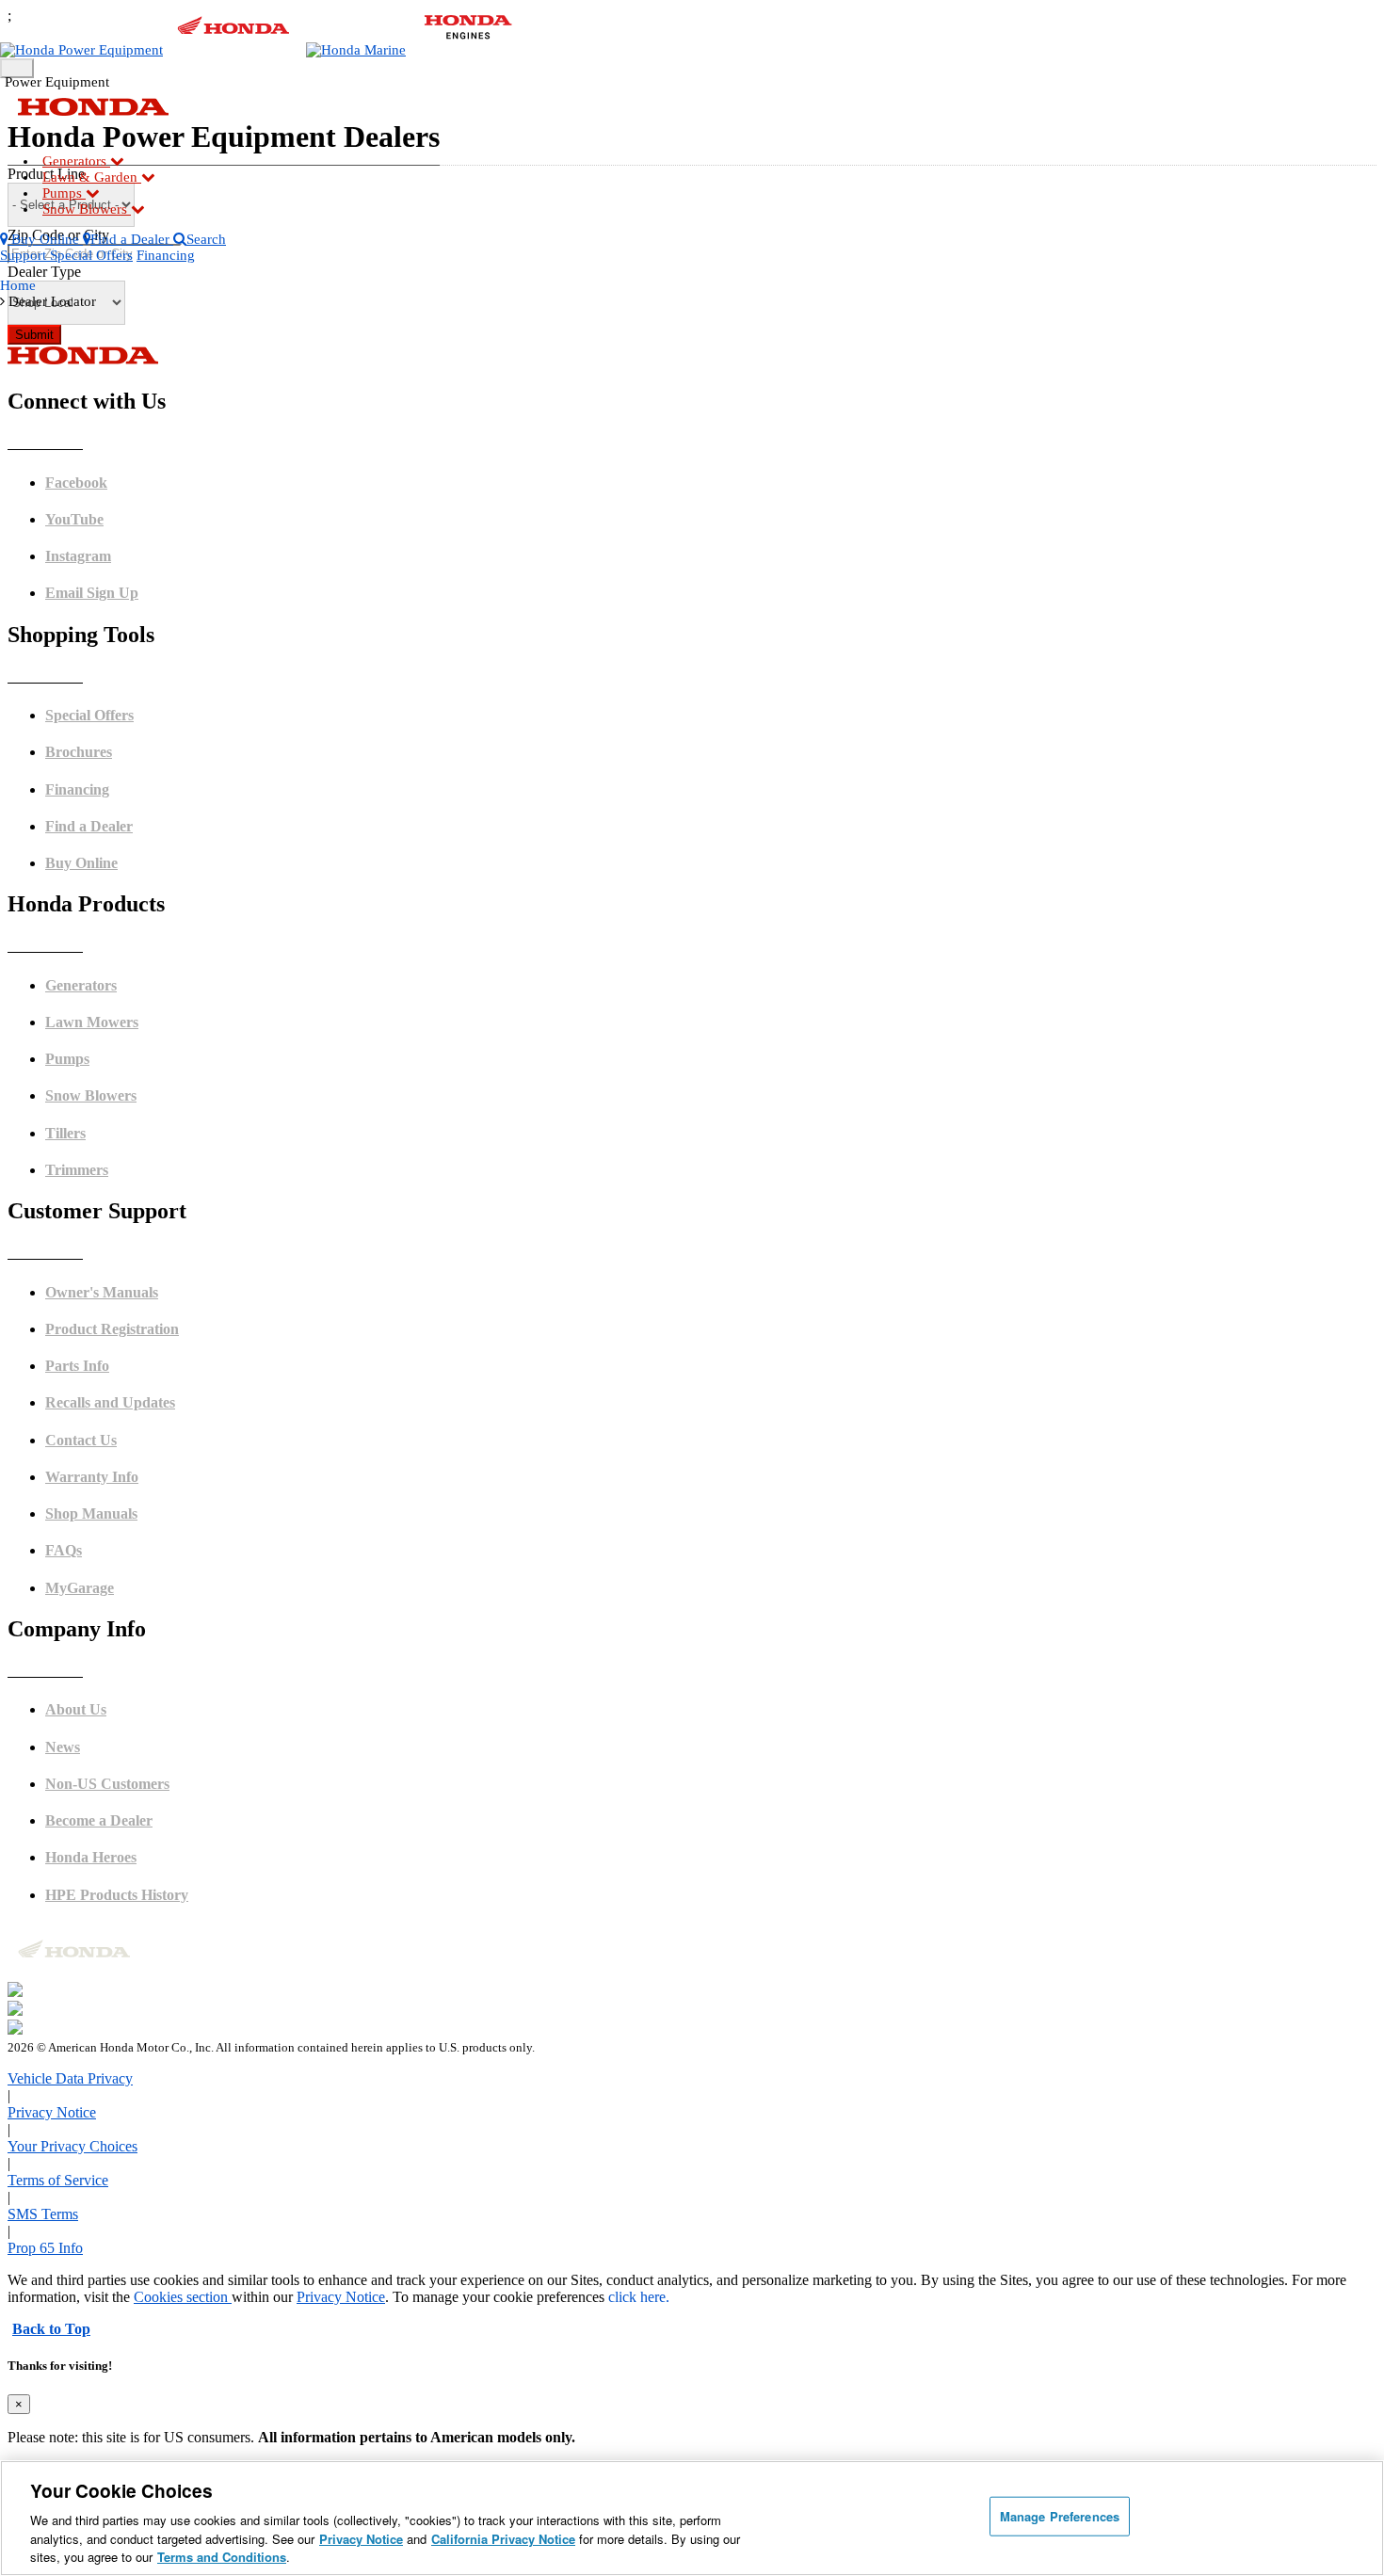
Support (25, 255)
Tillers (65, 1133)
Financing (166, 255)
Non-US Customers (107, 1784)
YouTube (74, 519)
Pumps (64, 193)
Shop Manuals (91, 1513)
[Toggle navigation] (17, 68)
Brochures (79, 752)
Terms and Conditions (222, 2557)
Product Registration (112, 1329)
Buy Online (81, 863)
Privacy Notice (52, 2112)
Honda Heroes (91, 1857)
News (63, 1747)
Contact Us (81, 1440)
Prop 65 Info (45, 2248)
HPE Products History (117, 1895)
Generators (76, 161)
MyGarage (80, 1588)
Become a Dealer (99, 1820)
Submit (34, 335)
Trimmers (77, 1170)
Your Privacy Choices (72, 2146)
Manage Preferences (1060, 2516)
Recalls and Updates (110, 1402)
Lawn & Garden (92, 177)
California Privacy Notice (503, 2539)
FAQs (64, 1550)
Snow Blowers (87, 209)
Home (18, 285)
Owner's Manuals (102, 1292)
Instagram (78, 556)
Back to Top (51, 2329)
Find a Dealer (89, 826)
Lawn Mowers (92, 1022)
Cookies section (183, 2297)
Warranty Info (92, 1477)
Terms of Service (58, 2180)
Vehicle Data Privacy (70, 2078)
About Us (76, 1709)
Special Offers (91, 255)
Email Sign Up (92, 593)
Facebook (76, 483)
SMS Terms (43, 2214)
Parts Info (77, 1366)
